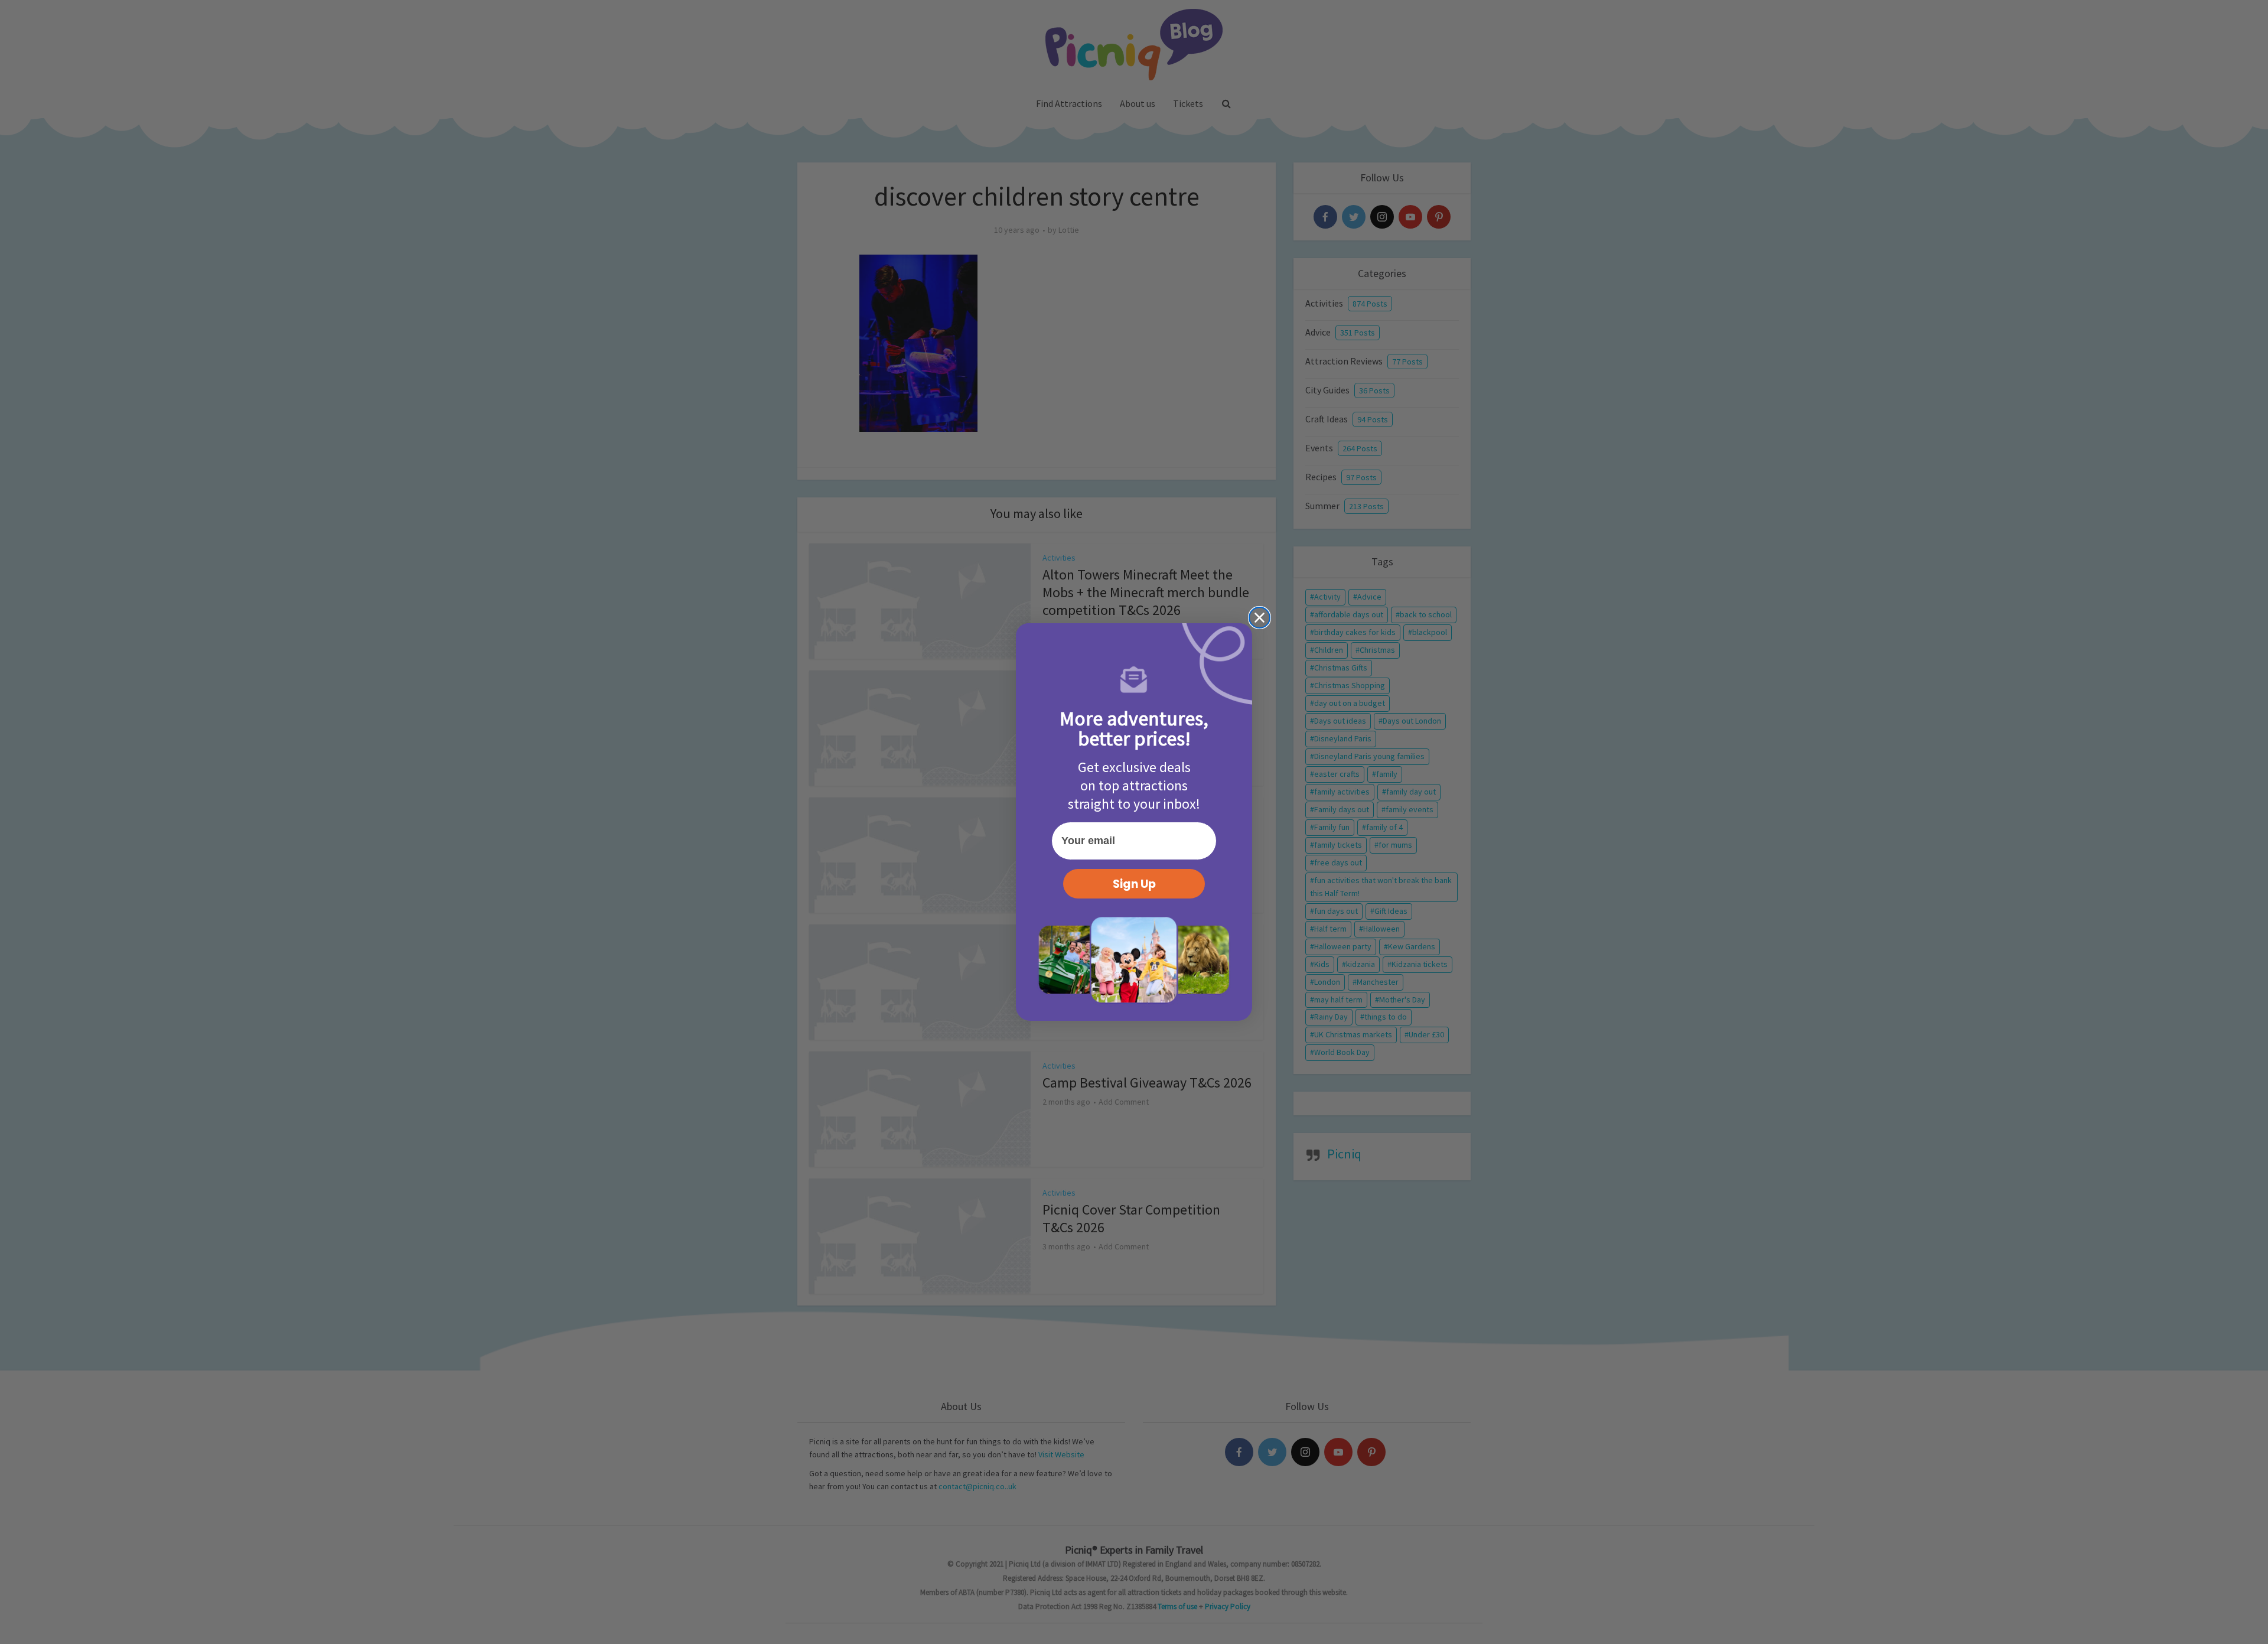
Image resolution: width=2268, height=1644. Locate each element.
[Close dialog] (1260, 618)
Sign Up (1134, 884)
